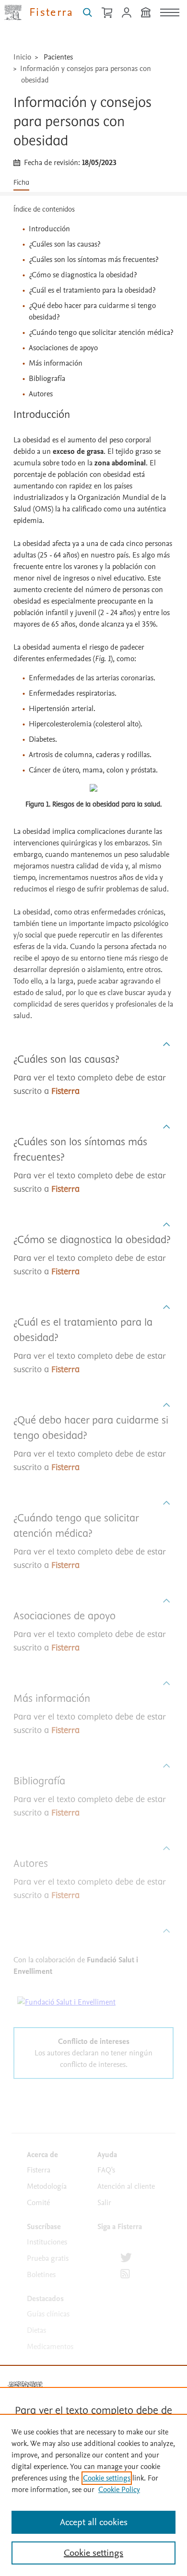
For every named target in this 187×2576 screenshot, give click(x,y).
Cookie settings (107, 2478)
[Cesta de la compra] (107, 12)
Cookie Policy (119, 2490)
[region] (93, 2495)
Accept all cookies (94, 2522)
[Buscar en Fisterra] (88, 12)
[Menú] (170, 12)
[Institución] (146, 12)
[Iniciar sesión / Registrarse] (127, 12)
